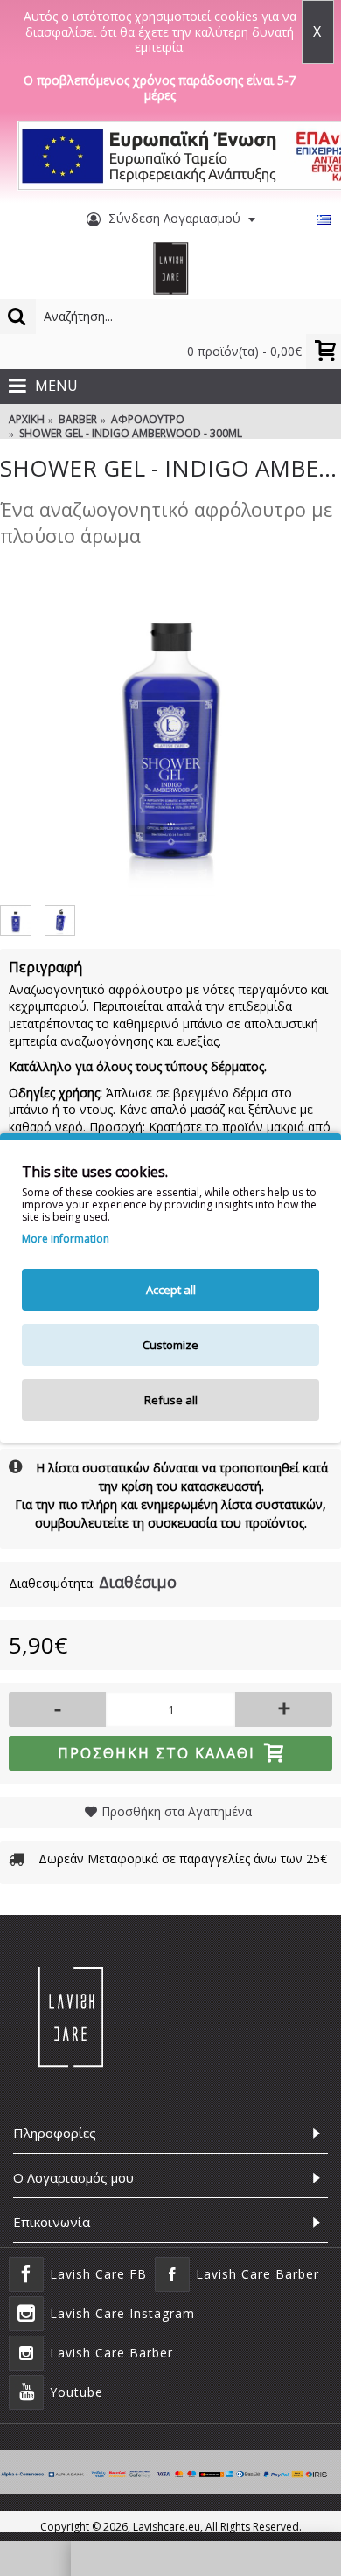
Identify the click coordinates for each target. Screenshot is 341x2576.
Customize (170, 1345)
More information (66, 1239)
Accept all (171, 1290)
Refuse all (171, 1400)
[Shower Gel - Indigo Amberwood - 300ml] (170, 726)
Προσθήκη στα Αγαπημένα (177, 1811)
